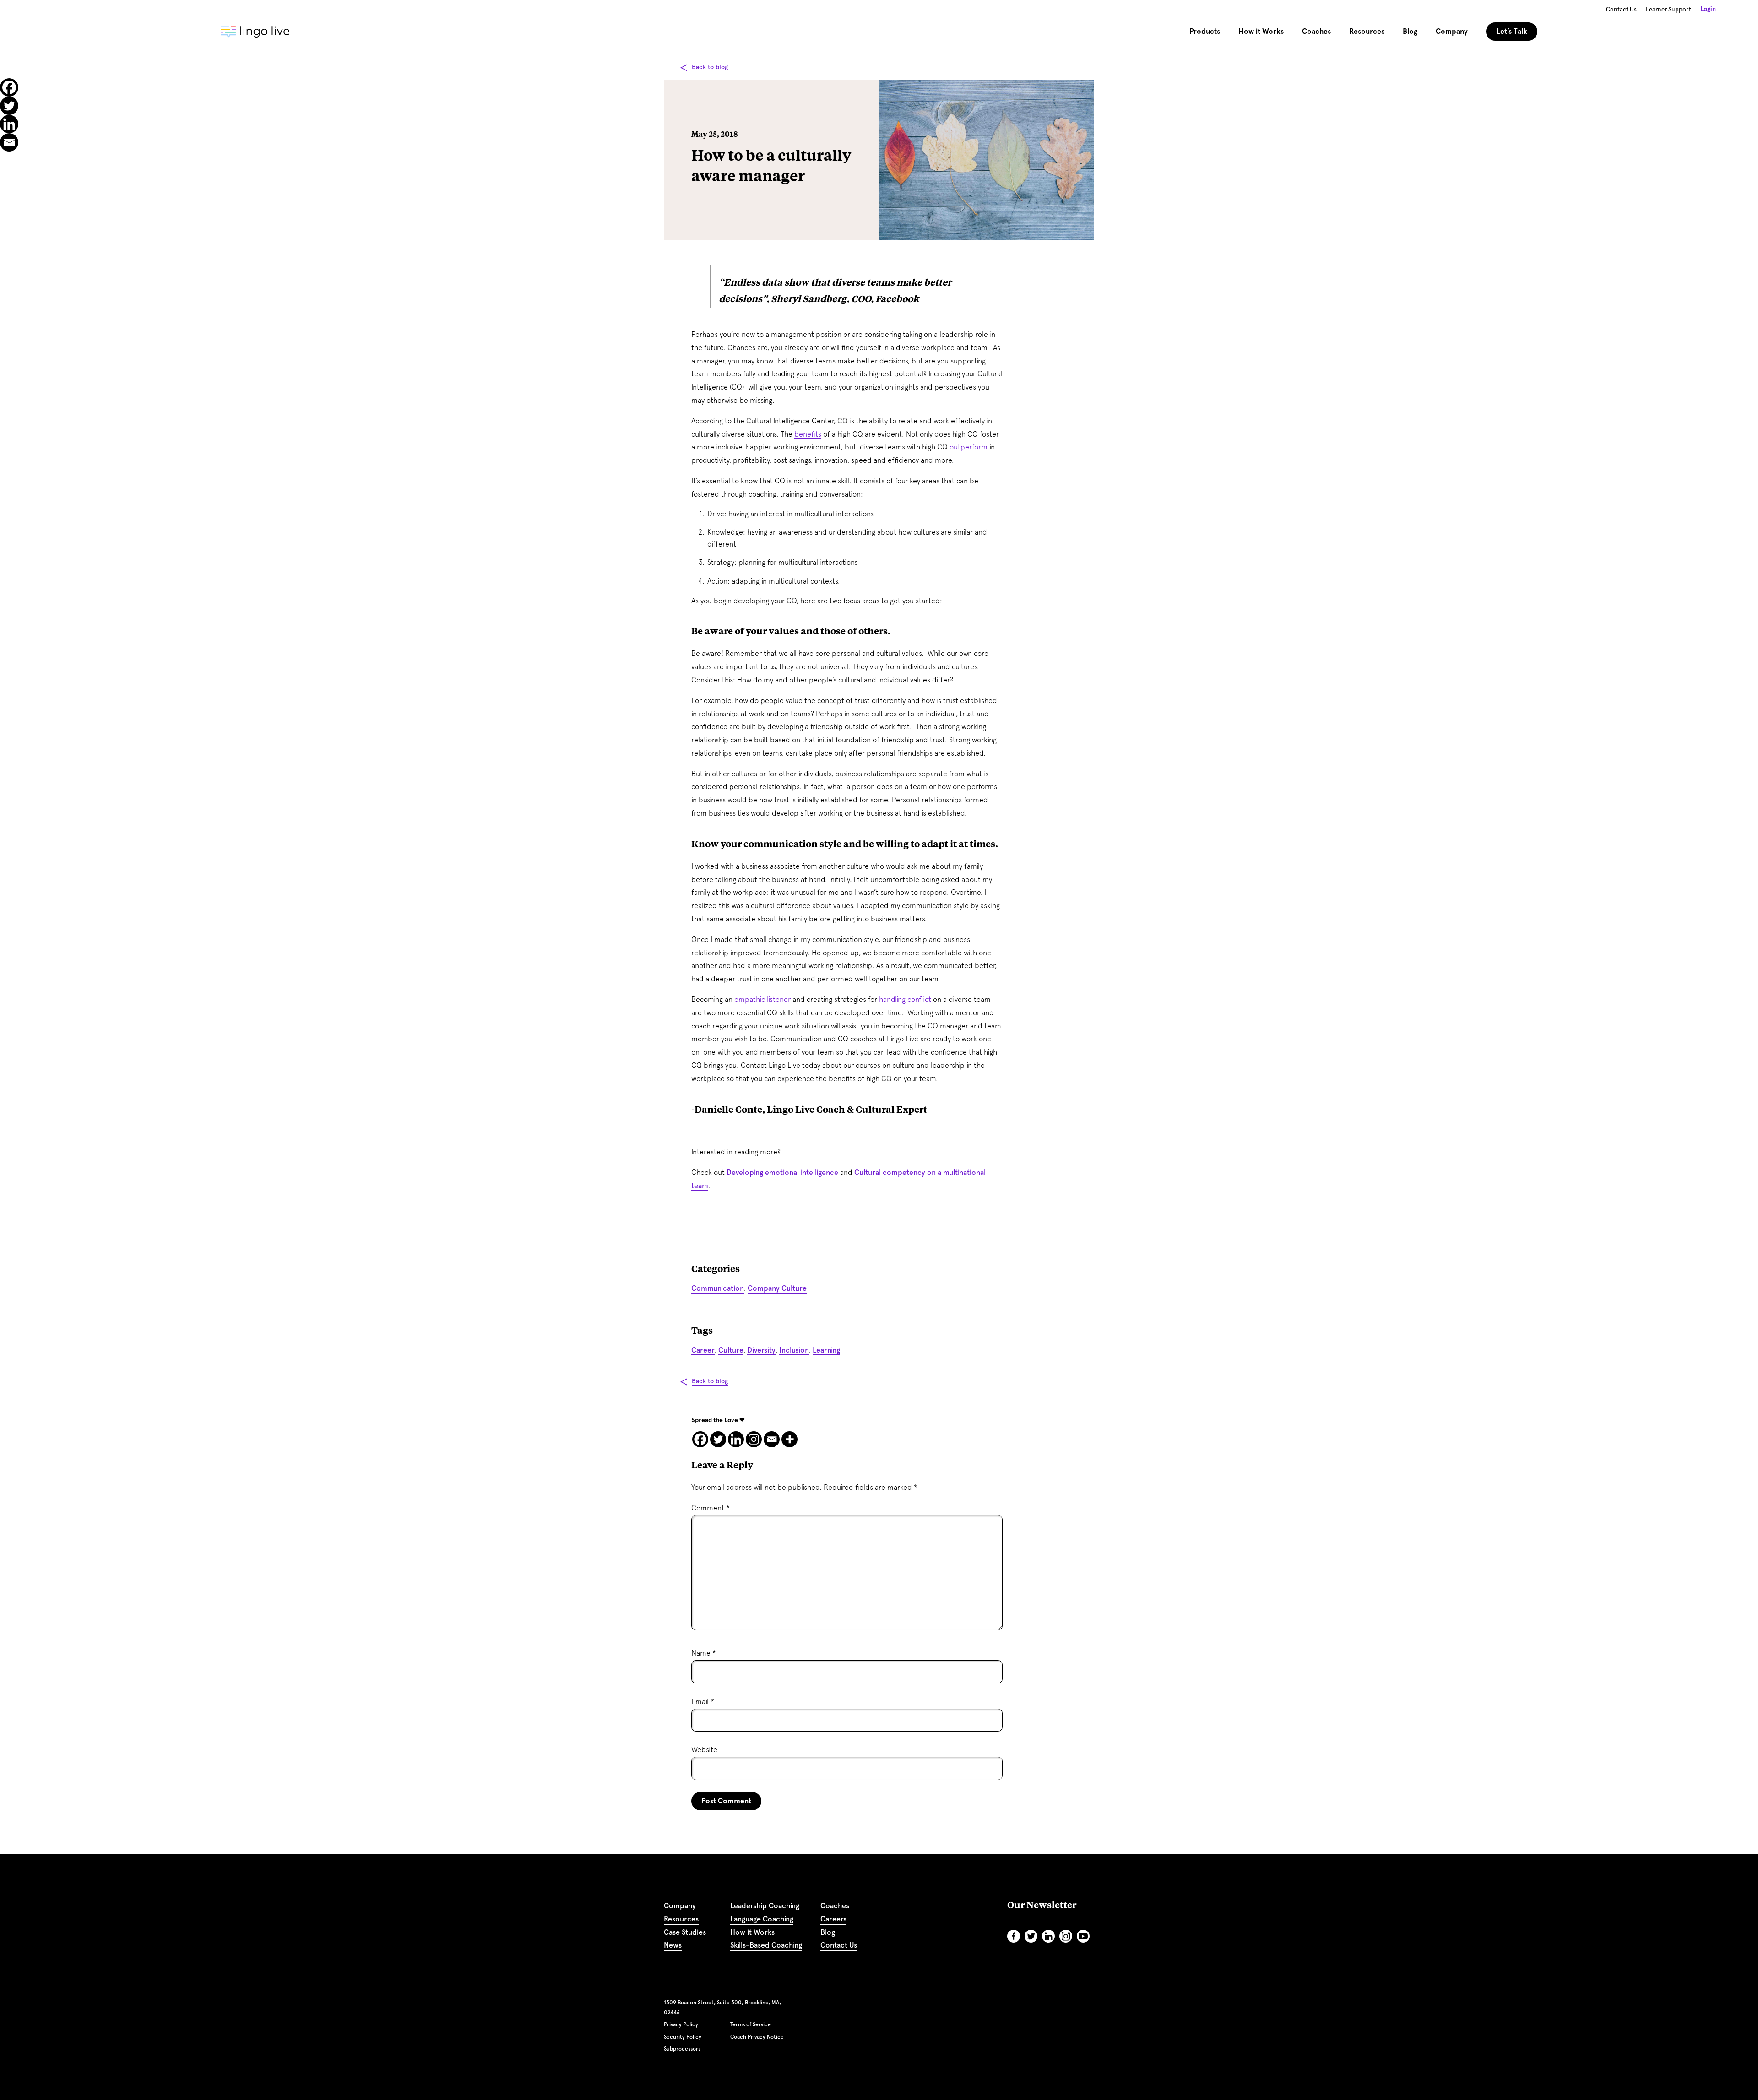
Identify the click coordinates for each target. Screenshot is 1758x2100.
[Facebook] (700, 1439)
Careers (833, 1919)
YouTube (1083, 1936)
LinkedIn (1048, 1936)
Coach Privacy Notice (757, 2037)
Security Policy (683, 2037)
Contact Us (1621, 9)
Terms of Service (751, 2024)
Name (704, 1653)
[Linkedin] (736, 1439)
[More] (789, 1439)
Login (1708, 9)
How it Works (752, 1932)
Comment (711, 1508)
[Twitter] (718, 1439)
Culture (731, 1350)
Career (703, 1350)
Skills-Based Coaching (766, 1945)
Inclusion (794, 1350)
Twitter (1031, 1936)
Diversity (761, 1350)
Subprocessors (682, 2049)
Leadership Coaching (765, 1906)
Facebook (1014, 1936)
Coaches (1316, 31)
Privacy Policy (681, 2024)
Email (703, 1702)
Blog (1410, 31)
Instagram (1066, 1936)
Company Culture (777, 1288)
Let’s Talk (1512, 31)
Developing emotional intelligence (782, 1172)
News (673, 1945)
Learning (826, 1350)
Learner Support (1668, 9)
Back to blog (710, 67)
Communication (718, 1288)
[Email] (772, 1439)
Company (680, 1906)
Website (704, 1750)
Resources (681, 1919)
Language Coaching (762, 1919)
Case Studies (685, 1932)
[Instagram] (754, 1439)
